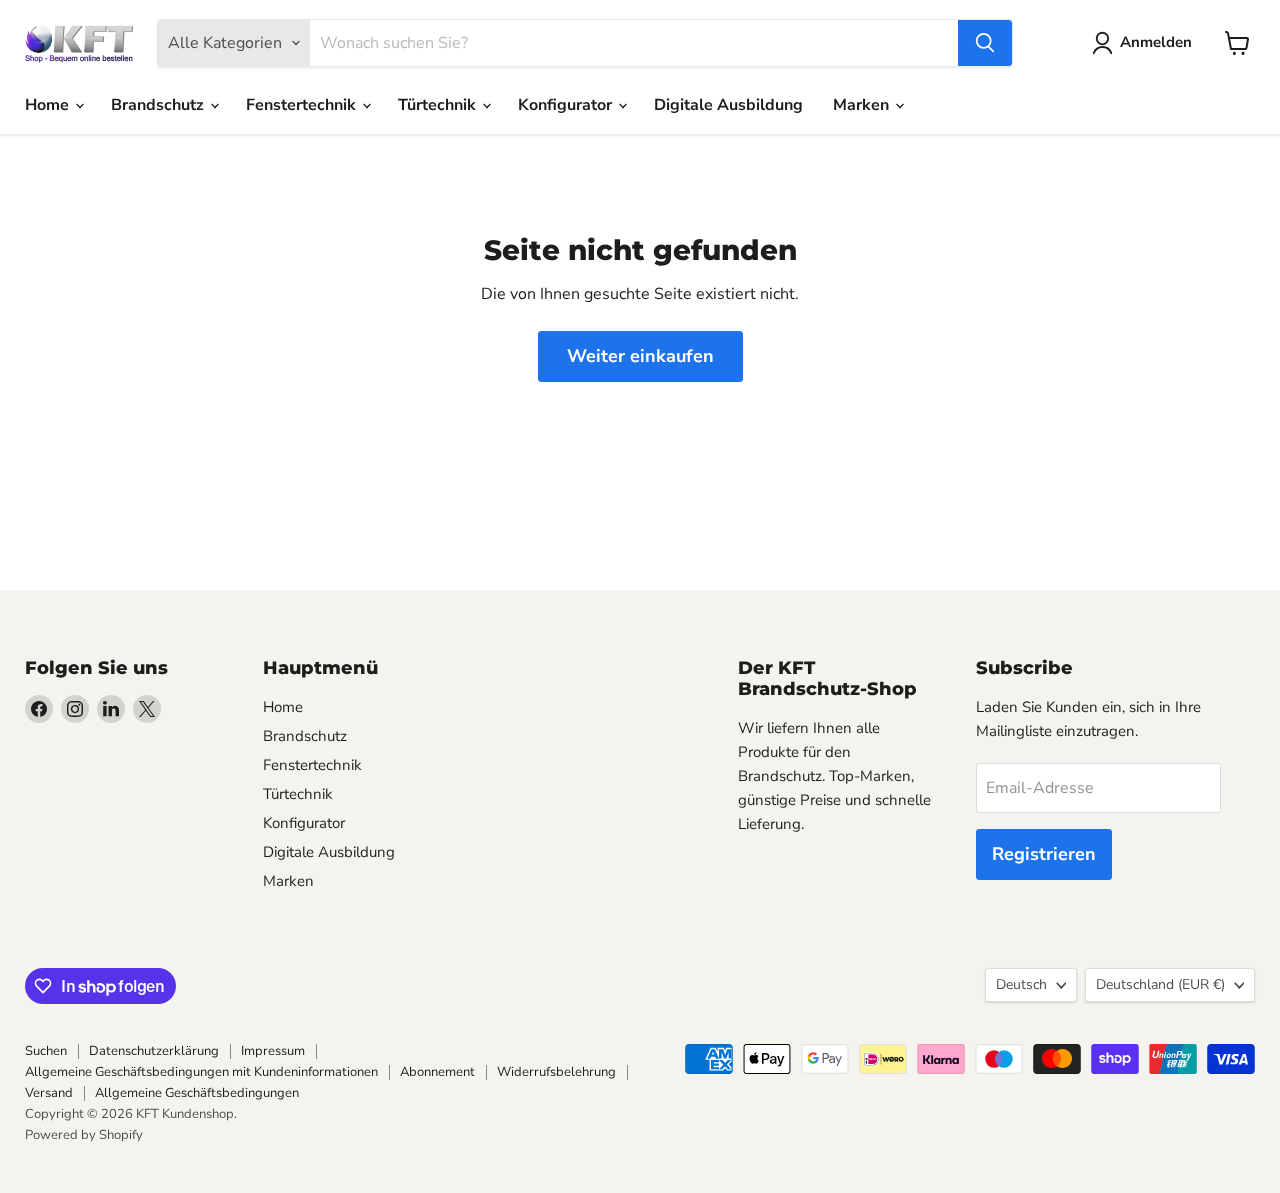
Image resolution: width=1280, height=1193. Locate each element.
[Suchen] (985, 43)
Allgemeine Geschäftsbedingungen (197, 1093)
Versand (49, 1093)
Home (49, 105)
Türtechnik (439, 105)
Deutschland (1160, 984)
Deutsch (1021, 984)
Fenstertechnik (303, 105)
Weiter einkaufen (640, 356)
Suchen (46, 1051)
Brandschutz (159, 105)
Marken (863, 105)
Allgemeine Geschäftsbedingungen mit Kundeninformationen (201, 1072)
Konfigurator (567, 105)
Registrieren (1044, 854)
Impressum (273, 1051)
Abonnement (437, 1072)
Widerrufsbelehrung (556, 1072)
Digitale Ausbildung (728, 105)
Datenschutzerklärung (154, 1051)
